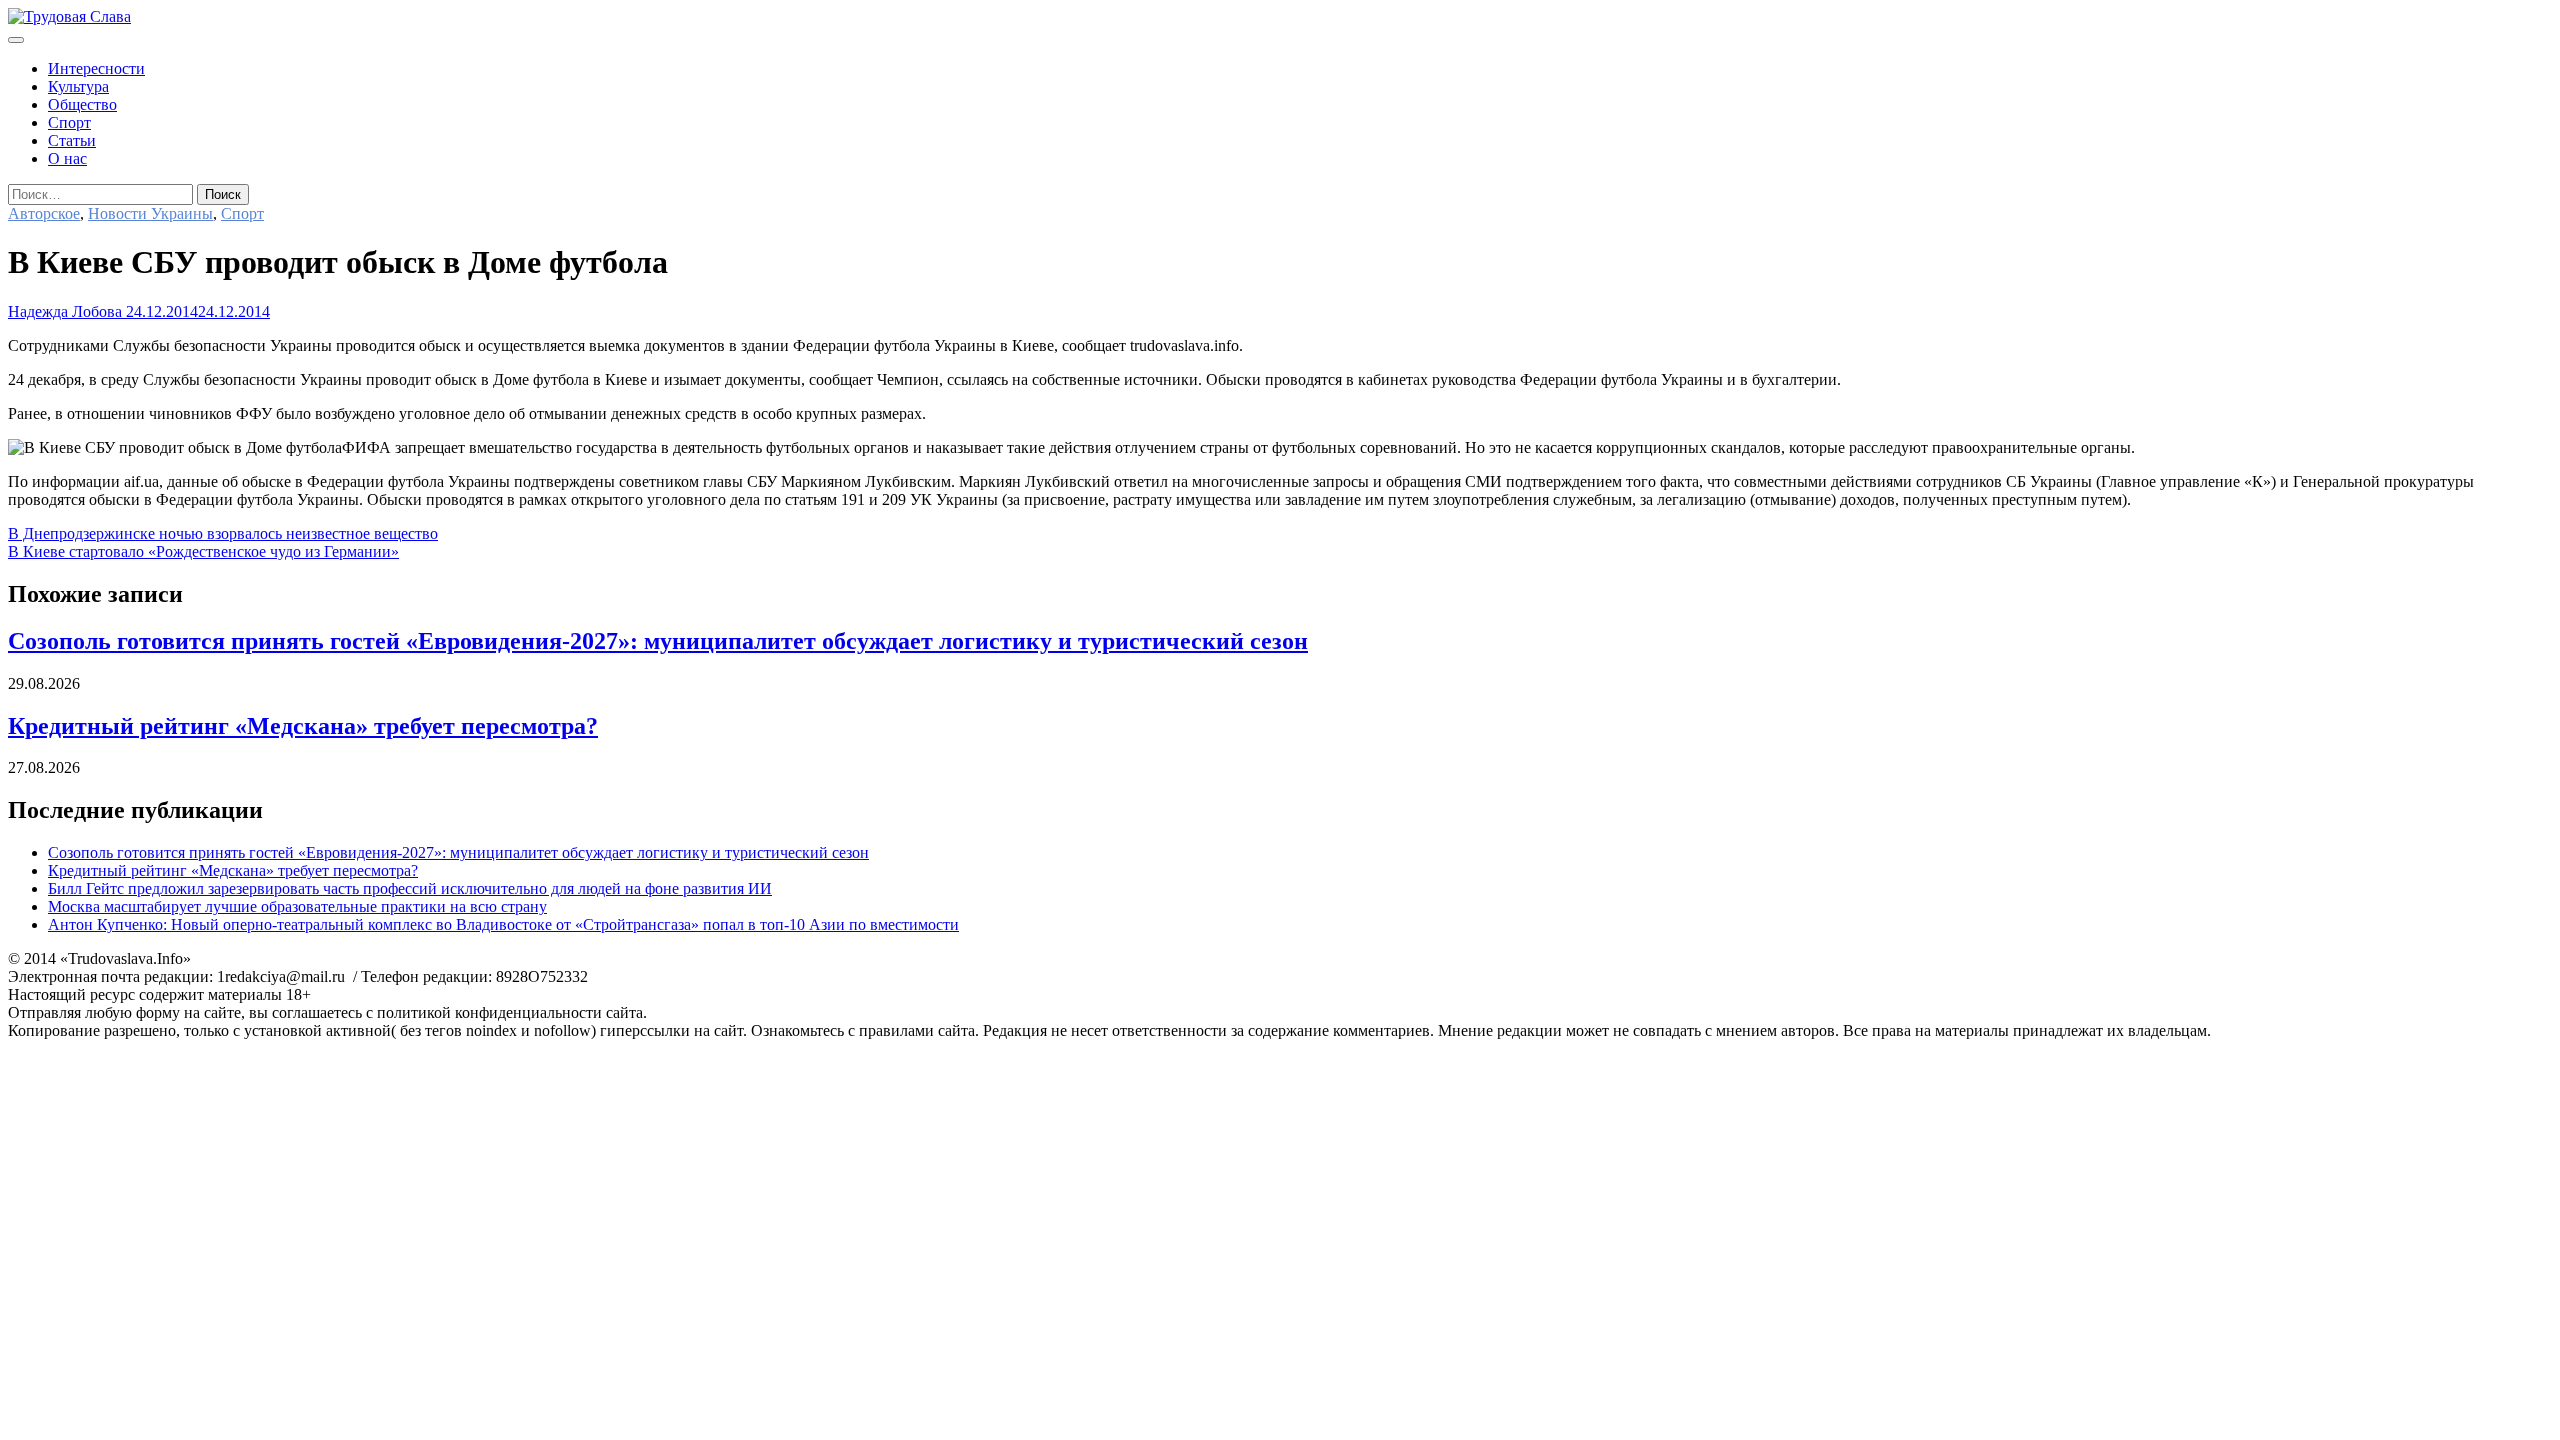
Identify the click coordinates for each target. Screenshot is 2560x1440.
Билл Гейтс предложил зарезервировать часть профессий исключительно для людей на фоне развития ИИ (410, 888)
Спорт (69, 122)
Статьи (72, 140)
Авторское (44, 213)
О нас (67, 158)
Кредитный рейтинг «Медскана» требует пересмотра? (303, 726)
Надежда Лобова (65, 311)
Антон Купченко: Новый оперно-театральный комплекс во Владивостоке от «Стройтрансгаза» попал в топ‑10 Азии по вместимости (503, 924)
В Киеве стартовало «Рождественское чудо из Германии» (203, 551)
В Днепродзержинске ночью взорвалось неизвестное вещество (223, 533)
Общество (82, 104)
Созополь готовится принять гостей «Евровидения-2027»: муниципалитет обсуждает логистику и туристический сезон (658, 641)
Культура (78, 86)
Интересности (96, 68)
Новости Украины (150, 213)
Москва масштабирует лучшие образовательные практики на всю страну (297, 906)
